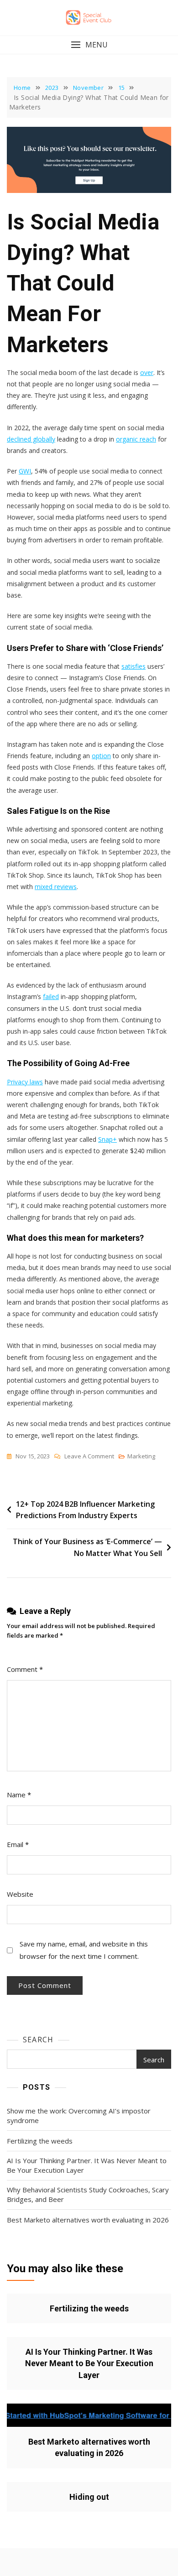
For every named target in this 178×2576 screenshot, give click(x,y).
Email (18, 1844)
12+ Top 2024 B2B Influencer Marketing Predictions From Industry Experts (85, 1510)
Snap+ (107, 1139)
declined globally (31, 439)
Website (20, 1894)
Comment (25, 1669)
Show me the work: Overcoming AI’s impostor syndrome (79, 2115)
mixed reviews (56, 887)
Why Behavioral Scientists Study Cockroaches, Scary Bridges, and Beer (88, 2194)
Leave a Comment (89, 1457)
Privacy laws (25, 1082)
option (101, 756)
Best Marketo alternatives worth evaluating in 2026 (88, 2220)
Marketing (141, 1456)
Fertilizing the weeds (40, 2141)
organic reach (136, 439)
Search (38, 2040)
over (147, 372)
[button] (89, 45)
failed (51, 997)
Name (19, 1795)
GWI (25, 471)
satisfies (133, 666)
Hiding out (89, 2497)
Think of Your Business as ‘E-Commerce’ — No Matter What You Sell (87, 1547)
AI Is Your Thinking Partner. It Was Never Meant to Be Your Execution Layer (87, 2165)
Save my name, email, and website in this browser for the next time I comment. (84, 1950)
